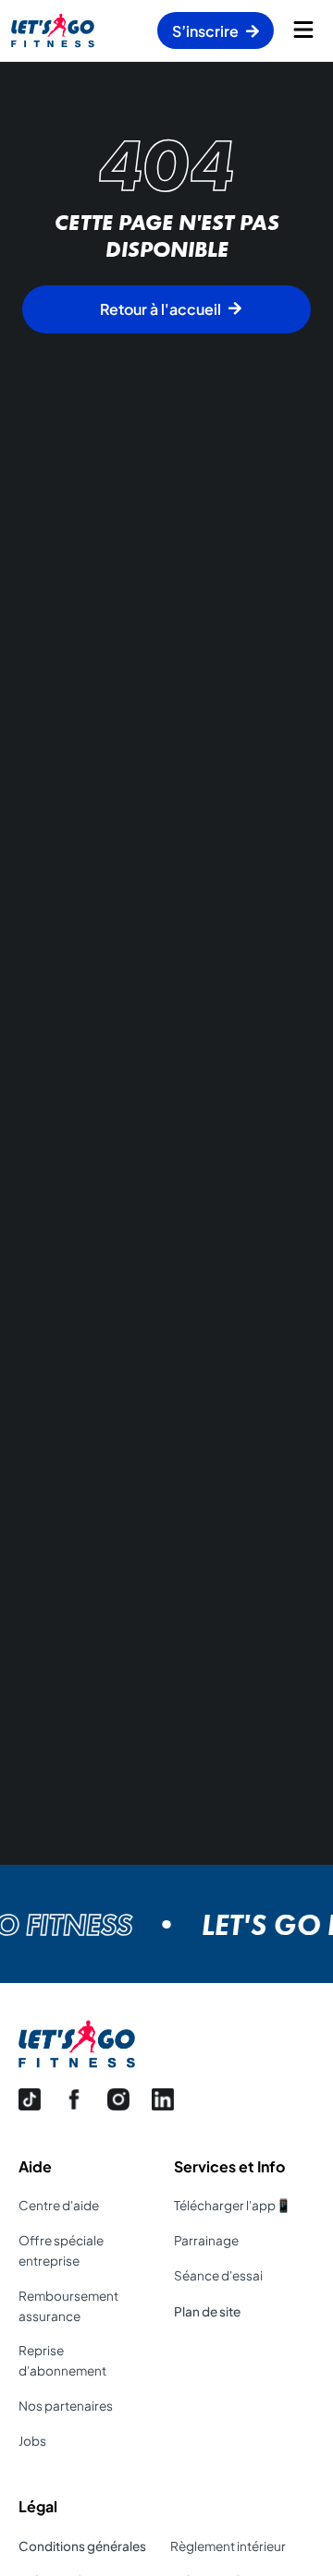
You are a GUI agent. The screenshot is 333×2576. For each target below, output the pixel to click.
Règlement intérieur (228, 2546)
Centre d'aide (59, 2205)
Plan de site (207, 2311)
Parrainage (206, 2240)
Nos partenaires (66, 2406)
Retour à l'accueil (160, 309)
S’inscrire (205, 31)
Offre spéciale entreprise (61, 2250)
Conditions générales (82, 2546)
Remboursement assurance (68, 2306)
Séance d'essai (218, 2275)
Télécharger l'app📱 (233, 2205)
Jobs (32, 2441)
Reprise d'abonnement (62, 2360)
